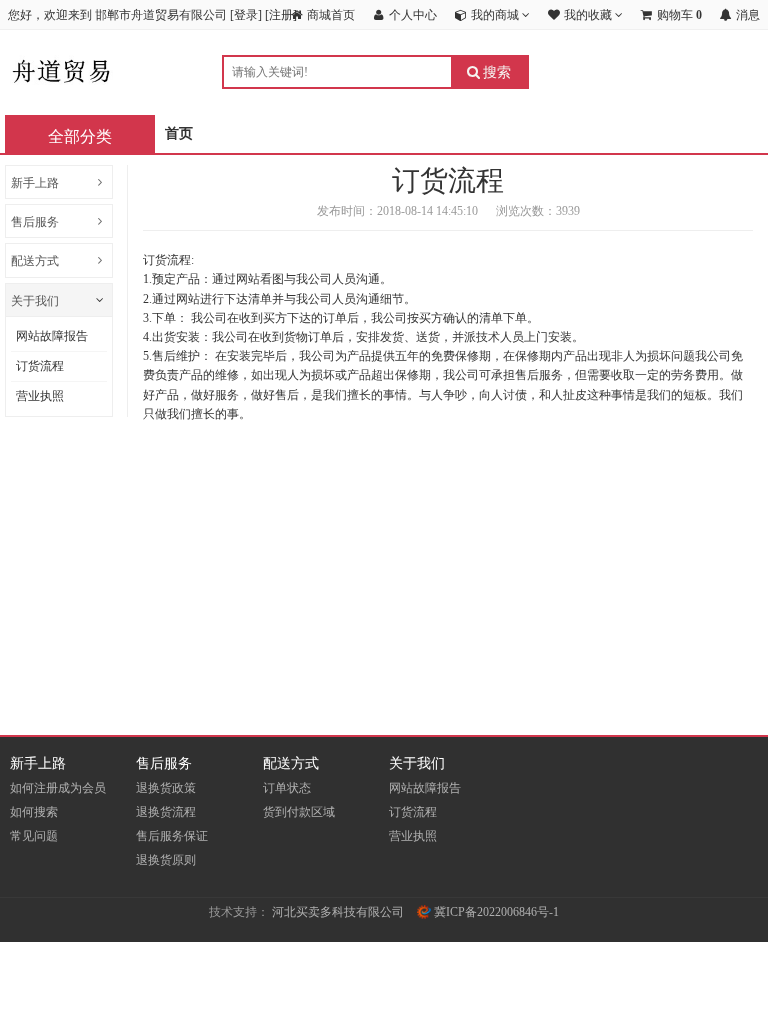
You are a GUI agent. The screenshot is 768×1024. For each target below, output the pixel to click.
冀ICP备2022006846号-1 (495, 912)
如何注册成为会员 (58, 788)
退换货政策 (166, 788)
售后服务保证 (172, 836)
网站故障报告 (52, 336)
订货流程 (40, 366)
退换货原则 (166, 860)
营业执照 (40, 396)
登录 (246, 15)
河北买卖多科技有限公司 (338, 912)
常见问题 (34, 836)
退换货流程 (166, 812)
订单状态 (287, 788)
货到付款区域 (299, 812)
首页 (179, 133)
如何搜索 (34, 812)
